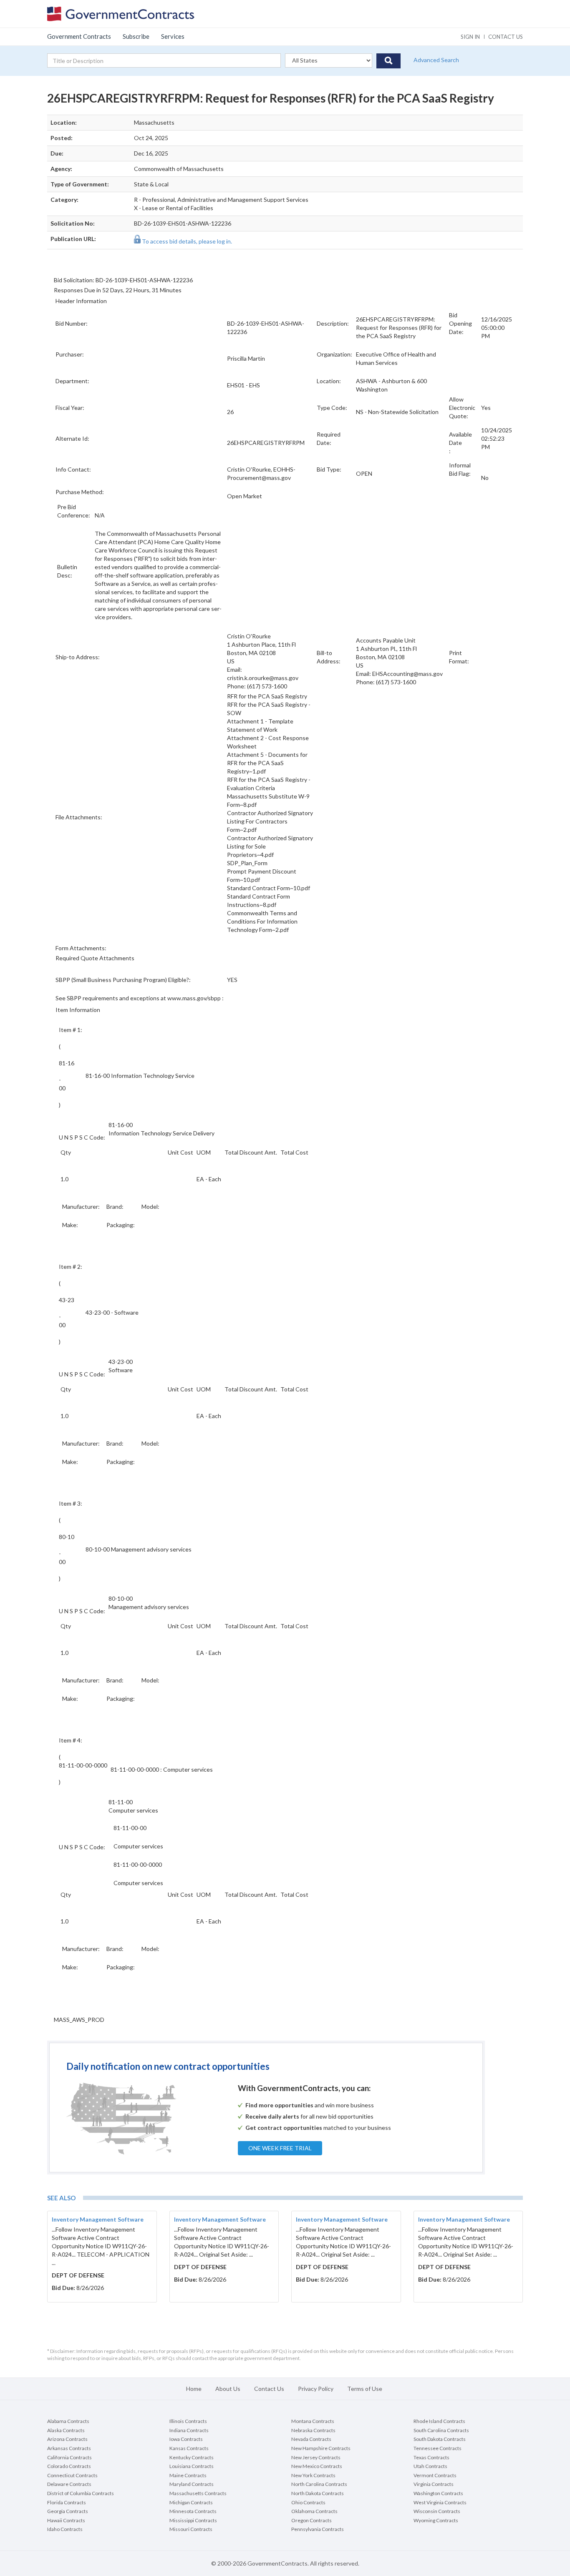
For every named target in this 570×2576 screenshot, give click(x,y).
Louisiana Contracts (192, 2466)
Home (194, 2389)
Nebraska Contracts (313, 2430)
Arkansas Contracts (69, 2448)
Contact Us (269, 2389)
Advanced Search (436, 60)
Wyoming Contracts (436, 2520)
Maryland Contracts (192, 2484)
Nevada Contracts (311, 2439)
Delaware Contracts (69, 2484)
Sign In (470, 37)
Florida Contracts (67, 2502)
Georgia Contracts (68, 2511)
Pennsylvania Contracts (318, 2529)
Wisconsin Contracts (437, 2511)
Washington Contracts (438, 2493)
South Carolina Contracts (441, 2430)
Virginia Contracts (434, 2484)
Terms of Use (365, 2389)
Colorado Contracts (69, 2466)
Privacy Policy (316, 2389)
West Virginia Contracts (440, 2502)
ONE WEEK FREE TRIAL (280, 2148)
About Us (228, 2389)
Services (173, 36)
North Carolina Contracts (319, 2484)
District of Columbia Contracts (81, 2493)
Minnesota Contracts (193, 2511)
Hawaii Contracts (66, 2520)
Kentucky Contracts (192, 2457)
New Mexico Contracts (317, 2466)
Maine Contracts (188, 2475)
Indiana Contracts (189, 2430)
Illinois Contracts (188, 2421)
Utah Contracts (430, 2466)
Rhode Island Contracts (439, 2421)
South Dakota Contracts (440, 2439)
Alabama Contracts (68, 2421)
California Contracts (69, 2457)
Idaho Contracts (65, 2529)
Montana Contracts (313, 2421)
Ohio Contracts (308, 2502)
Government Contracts (79, 36)
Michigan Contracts (191, 2502)
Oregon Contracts (311, 2520)
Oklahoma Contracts (314, 2511)
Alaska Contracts (66, 2430)
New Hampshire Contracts (321, 2448)
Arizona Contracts (67, 2439)
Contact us (506, 37)
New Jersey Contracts (316, 2457)
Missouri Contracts (191, 2529)
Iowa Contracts (186, 2439)
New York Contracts (313, 2475)
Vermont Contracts (435, 2475)
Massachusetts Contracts (198, 2493)
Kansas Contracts (189, 2448)
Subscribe (136, 36)
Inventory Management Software (98, 2219)
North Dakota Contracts (318, 2493)
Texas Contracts (431, 2457)
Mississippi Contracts (193, 2520)
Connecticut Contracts (72, 2475)
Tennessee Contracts (438, 2448)
